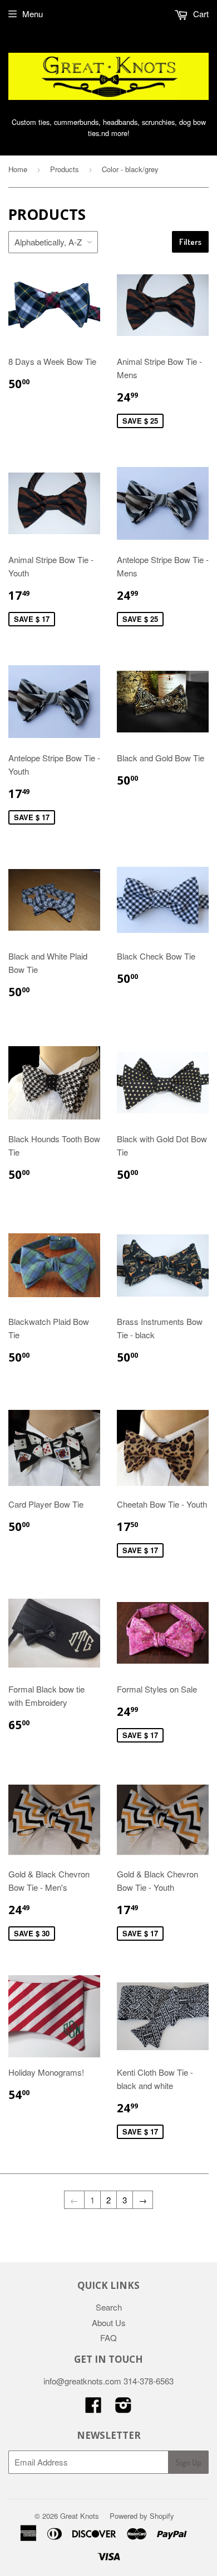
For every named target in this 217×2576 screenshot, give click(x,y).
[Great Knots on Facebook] (93, 2408)
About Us (109, 2323)
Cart (200, 14)
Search (109, 2307)
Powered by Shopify (142, 2516)
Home (18, 169)
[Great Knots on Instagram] (124, 2408)
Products (65, 169)
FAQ (108, 2338)
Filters (190, 242)
